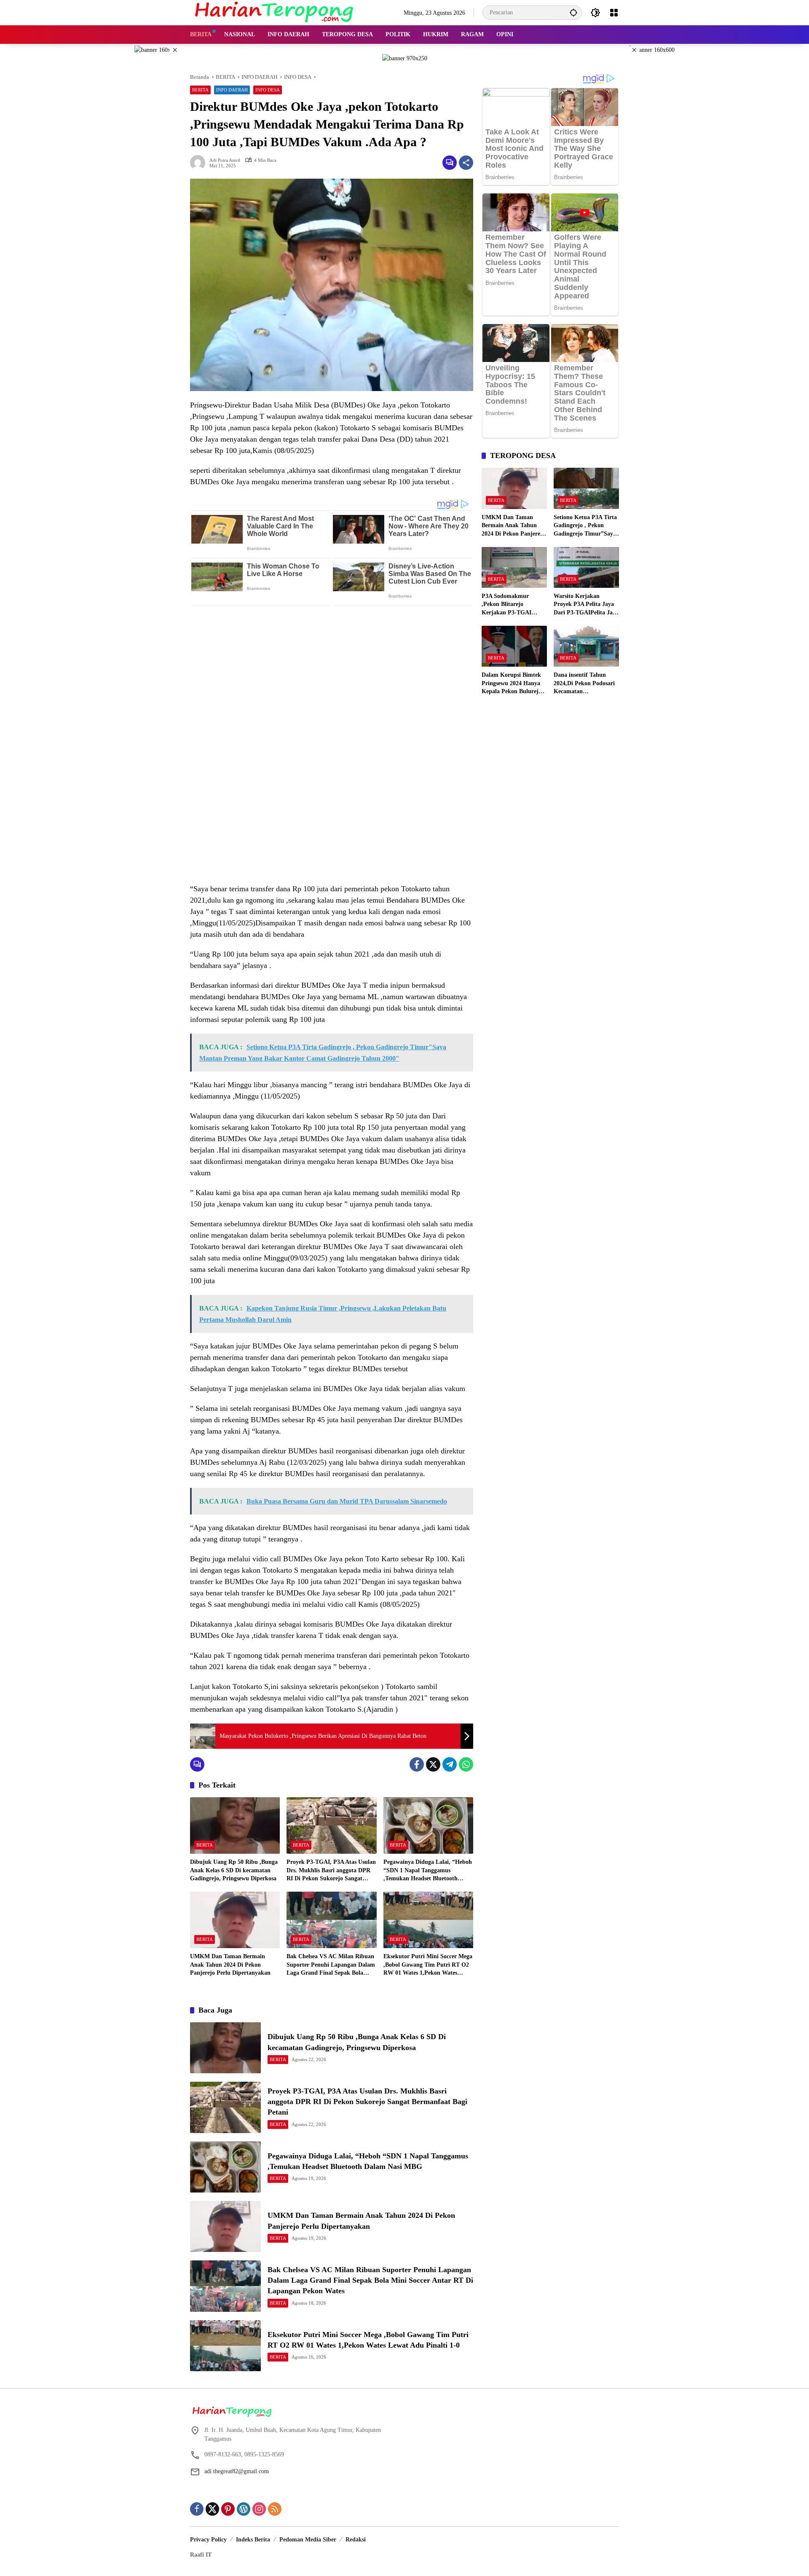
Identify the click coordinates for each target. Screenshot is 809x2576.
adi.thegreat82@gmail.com (237, 2471)
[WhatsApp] (466, 1764)
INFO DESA (268, 90)
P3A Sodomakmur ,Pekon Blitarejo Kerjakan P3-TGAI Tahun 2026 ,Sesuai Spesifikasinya (506, 605)
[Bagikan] (466, 163)
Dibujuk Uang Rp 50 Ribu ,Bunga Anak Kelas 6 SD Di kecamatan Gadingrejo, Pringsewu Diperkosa (234, 1870)
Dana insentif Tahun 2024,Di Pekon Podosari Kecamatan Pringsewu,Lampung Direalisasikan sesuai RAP (584, 684)
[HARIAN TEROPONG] (274, 12)
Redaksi (356, 2540)
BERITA (200, 90)
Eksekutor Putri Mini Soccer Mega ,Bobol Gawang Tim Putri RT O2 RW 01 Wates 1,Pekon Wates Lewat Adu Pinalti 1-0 (428, 1965)
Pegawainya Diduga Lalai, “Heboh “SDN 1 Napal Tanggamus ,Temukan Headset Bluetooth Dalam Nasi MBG (428, 1871)
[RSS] (275, 2509)
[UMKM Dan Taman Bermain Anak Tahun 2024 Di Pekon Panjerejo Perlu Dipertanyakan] (235, 1920)
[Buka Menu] (614, 13)
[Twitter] (433, 1764)
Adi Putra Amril (225, 160)
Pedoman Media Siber (308, 2540)
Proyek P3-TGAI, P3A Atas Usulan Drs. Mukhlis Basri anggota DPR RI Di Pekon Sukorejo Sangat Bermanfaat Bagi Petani (331, 1871)
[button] (573, 12)
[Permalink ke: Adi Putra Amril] (200, 163)
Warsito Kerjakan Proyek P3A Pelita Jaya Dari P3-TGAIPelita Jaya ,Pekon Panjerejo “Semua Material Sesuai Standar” (586, 605)
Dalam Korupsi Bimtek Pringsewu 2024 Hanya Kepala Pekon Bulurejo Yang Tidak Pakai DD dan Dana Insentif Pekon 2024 (513, 684)
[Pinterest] (228, 2509)
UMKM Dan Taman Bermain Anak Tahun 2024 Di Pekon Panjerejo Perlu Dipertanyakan (230, 1965)
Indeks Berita (253, 2540)
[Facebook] (417, 1764)
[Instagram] (259, 2509)
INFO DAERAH (232, 90)
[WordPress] (244, 2509)
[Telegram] (450, 1764)
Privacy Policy (208, 2540)
